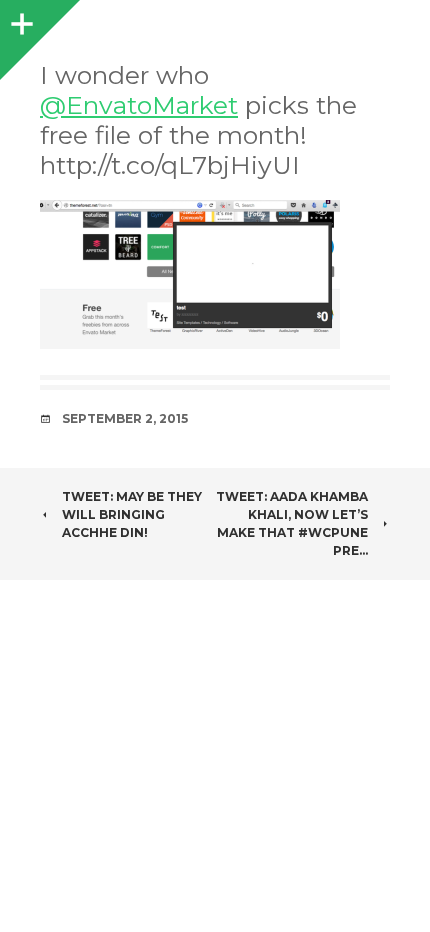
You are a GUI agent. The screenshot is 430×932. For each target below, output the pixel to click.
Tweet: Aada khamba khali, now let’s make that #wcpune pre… (292, 523)
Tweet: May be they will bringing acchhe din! (132, 514)
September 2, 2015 (125, 418)
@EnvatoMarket (139, 105)
